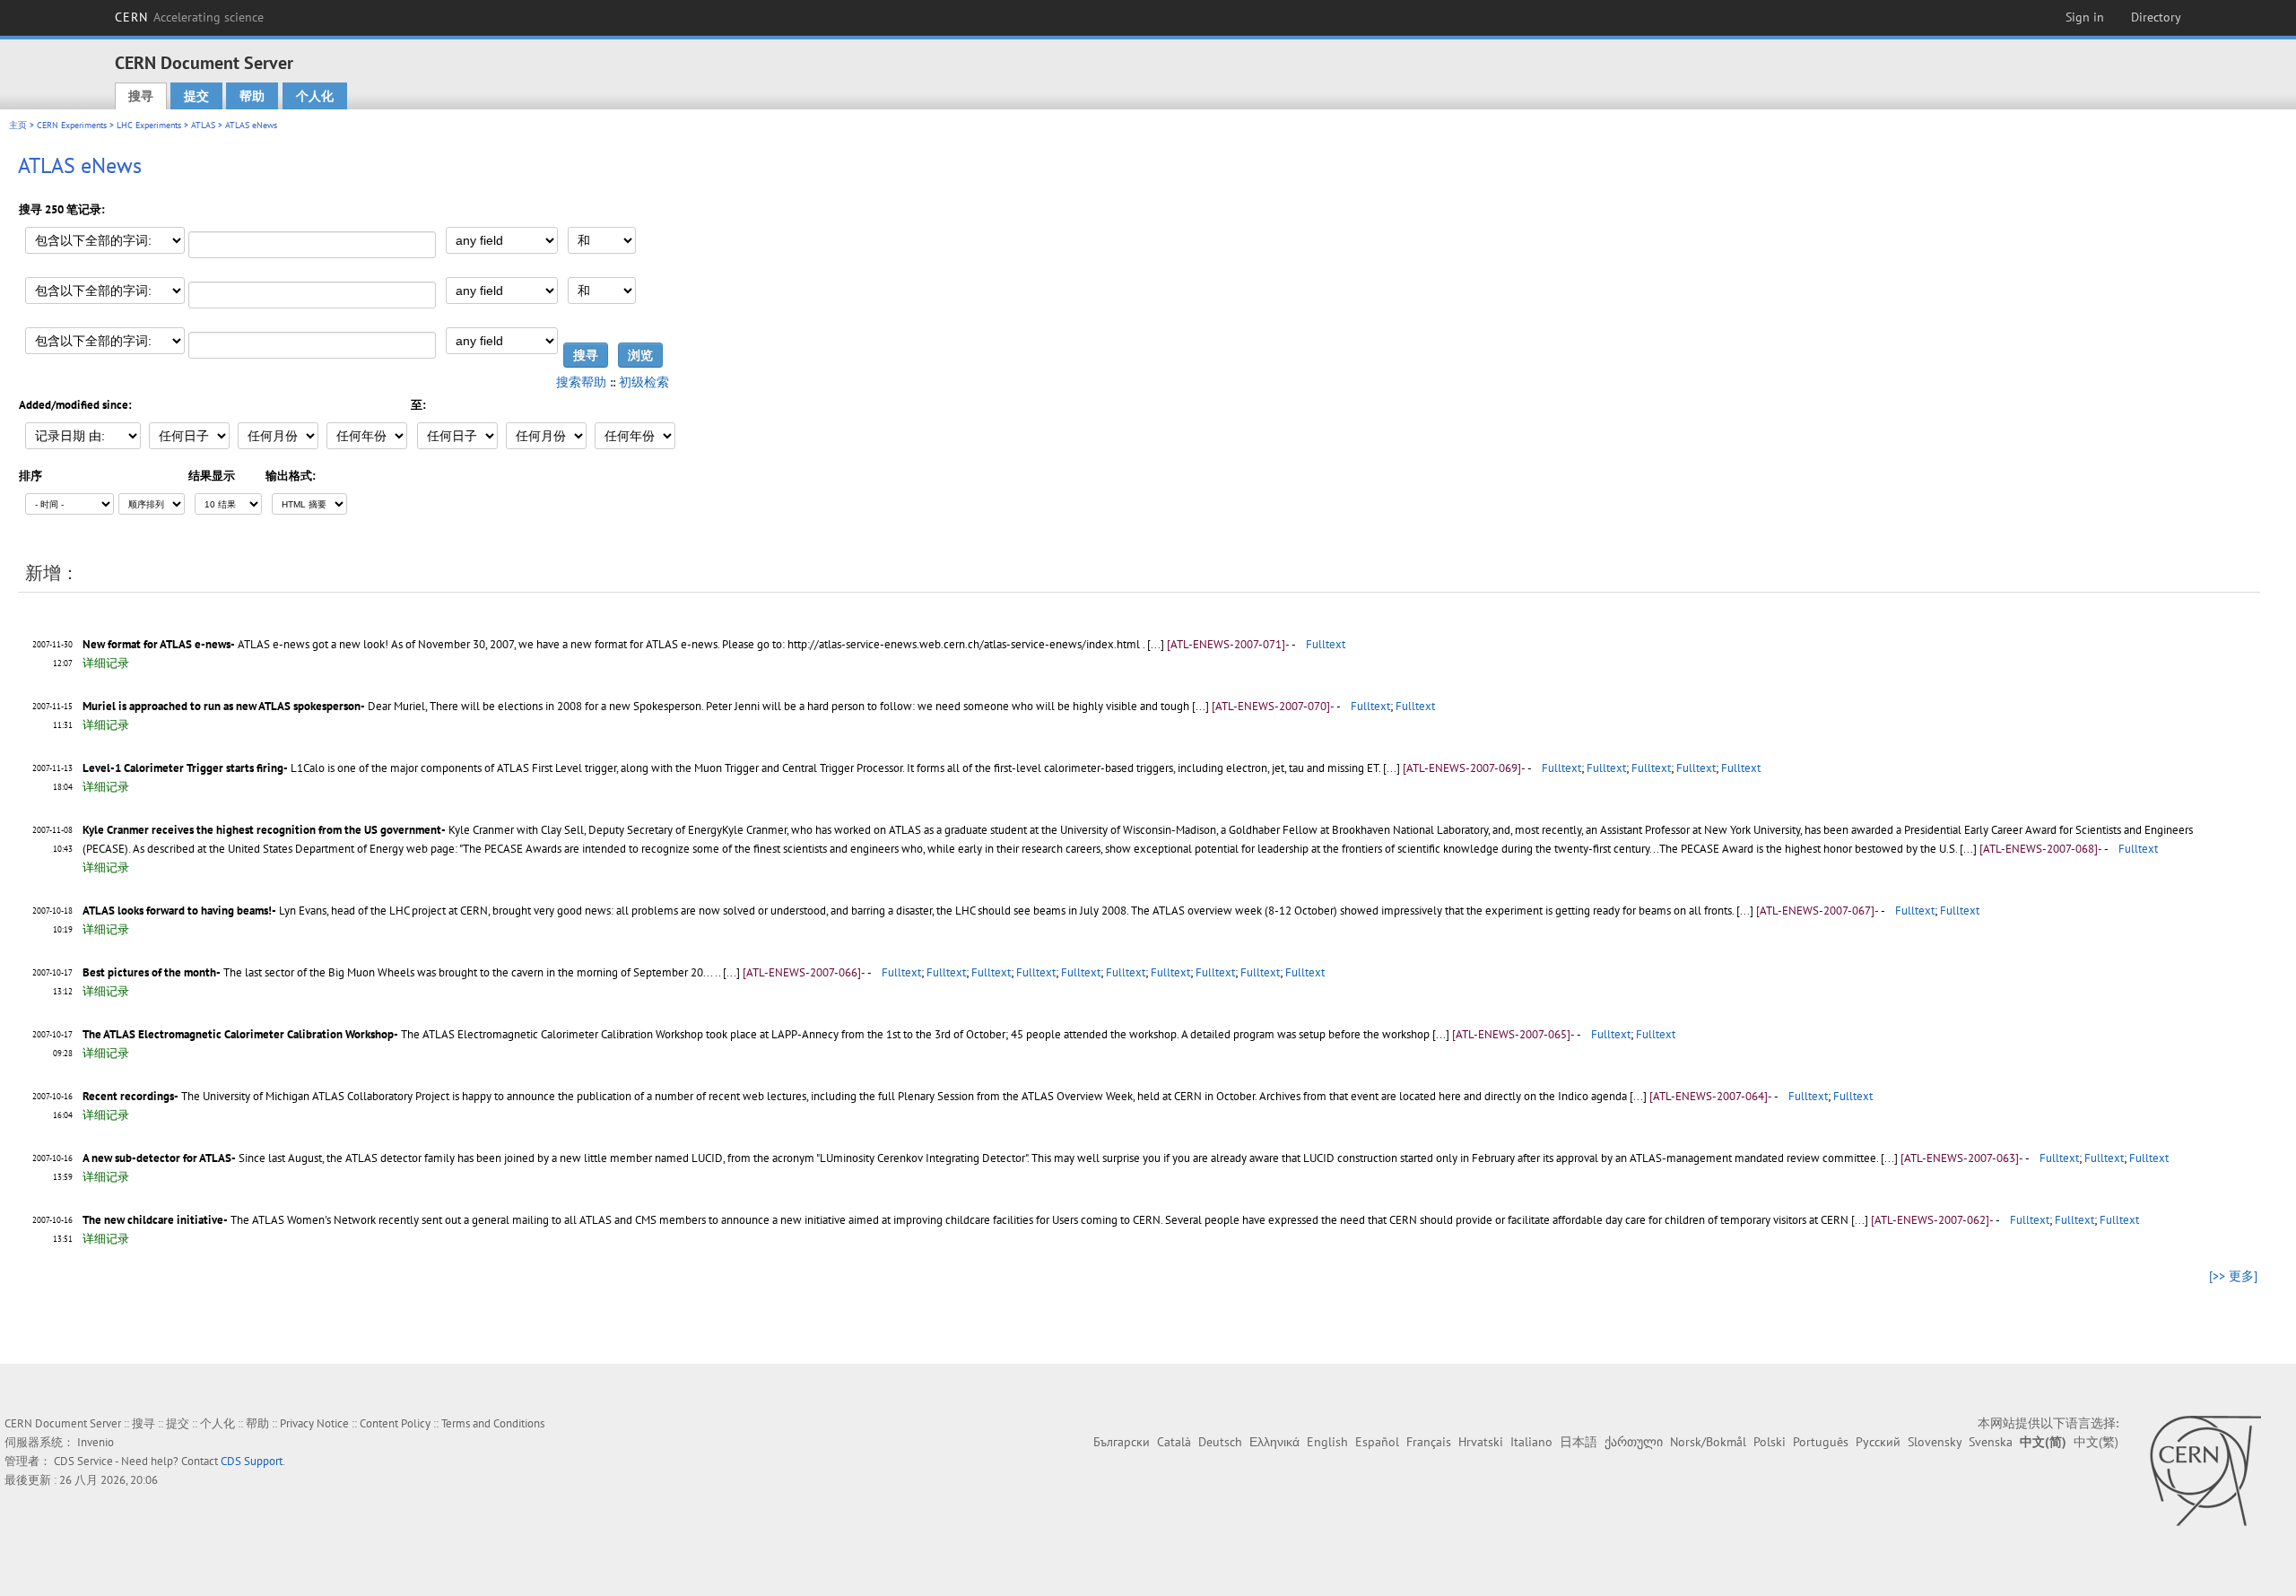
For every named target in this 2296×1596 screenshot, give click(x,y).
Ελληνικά (1274, 1442)
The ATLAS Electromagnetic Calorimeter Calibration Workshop (238, 1034)
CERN (189, 17)
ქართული (1634, 1442)
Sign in (2085, 17)
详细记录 (106, 663)
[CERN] (2205, 1470)
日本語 (1578, 1442)
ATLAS (203, 125)
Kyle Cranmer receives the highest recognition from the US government (262, 830)
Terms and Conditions (493, 1423)
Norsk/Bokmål (1708, 1442)
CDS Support (252, 1461)
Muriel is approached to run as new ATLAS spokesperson (222, 706)
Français (1429, 1442)
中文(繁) (2096, 1442)
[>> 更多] (2233, 1276)
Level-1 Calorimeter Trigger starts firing (183, 768)
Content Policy (395, 1423)
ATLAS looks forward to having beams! (177, 911)
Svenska (1991, 1442)
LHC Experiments (149, 125)
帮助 (252, 96)
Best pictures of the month (149, 972)
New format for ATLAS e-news (157, 644)
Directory (2156, 17)
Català (1174, 1442)
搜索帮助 (581, 382)
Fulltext (1326, 644)
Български (1122, 1442)
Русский (1878, 1442)
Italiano (1531, 1442)
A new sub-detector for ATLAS (157, 1158)
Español (1377, 1442)
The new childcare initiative (153, 1220)
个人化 (315, 96)
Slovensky (1935, 1442)
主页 (18, 125)
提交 (196, 96)
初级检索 (644, 382)
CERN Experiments (72, 125)
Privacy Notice (314, 1423)
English (1327, 1442)
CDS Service (83, 1461)
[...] (1157, 644)
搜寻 (141, 96)
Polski (1770, 1442)
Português (1821, 1442)
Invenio (96, 1442)
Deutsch (1220, 1442)
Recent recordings (128, 1096)
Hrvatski (1481, 1442)
